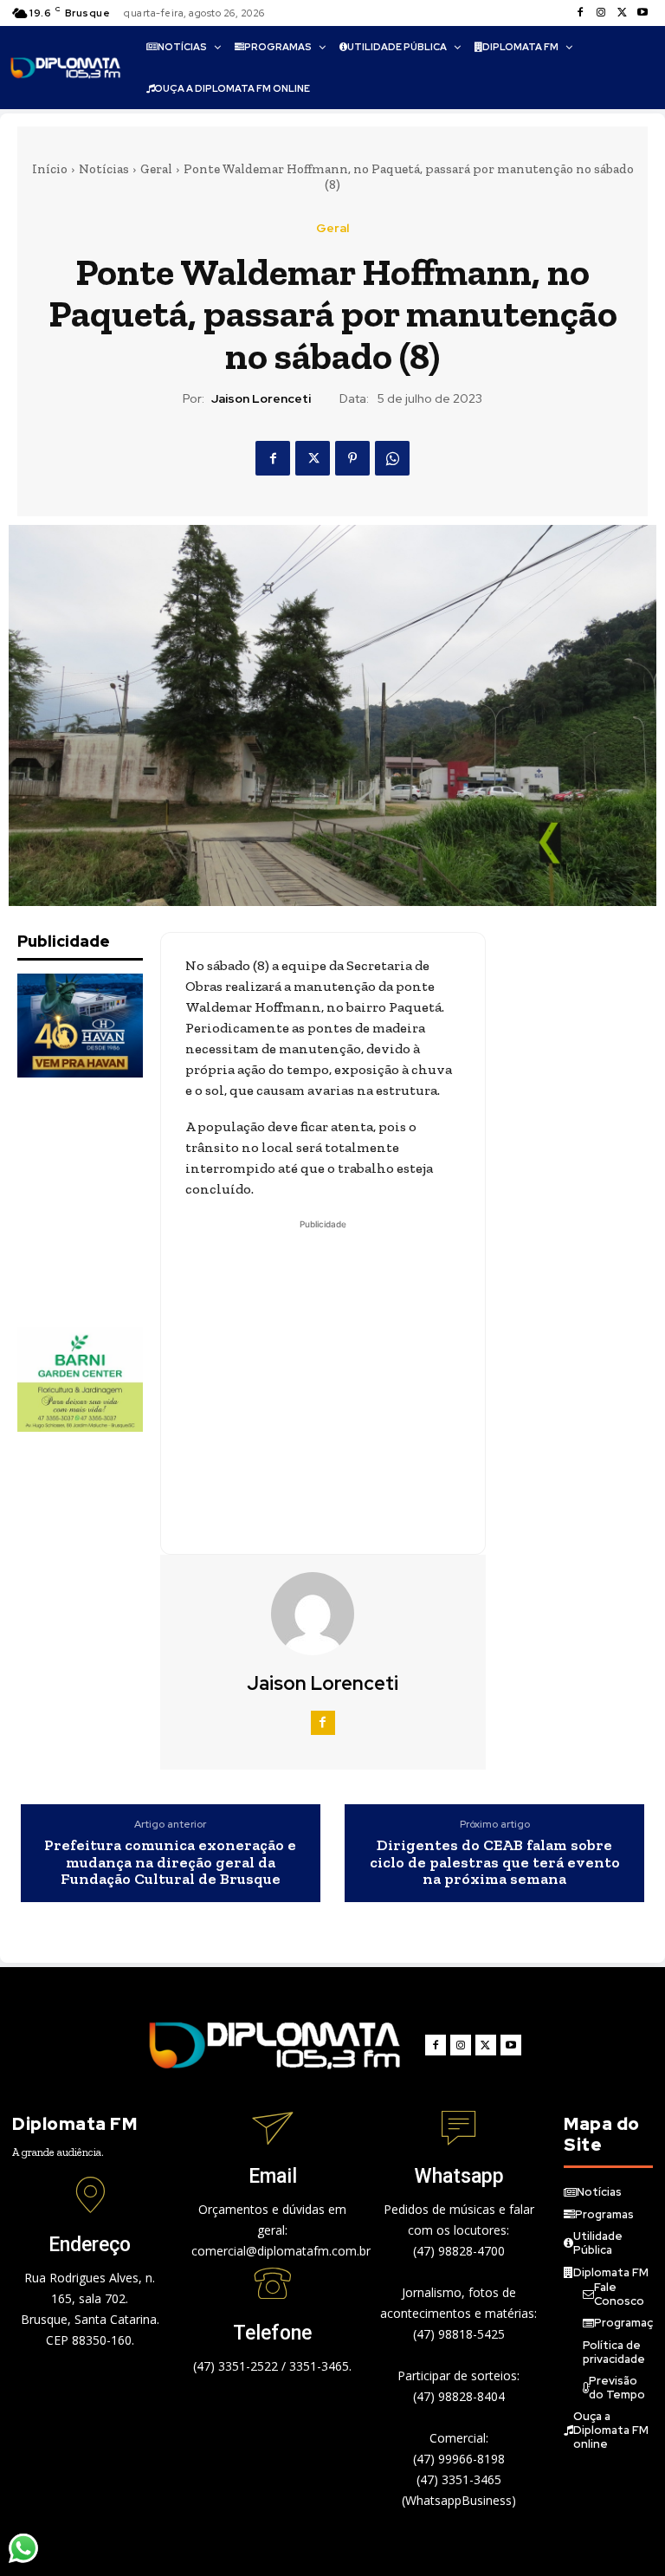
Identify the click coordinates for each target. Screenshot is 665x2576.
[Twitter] (622, 13)
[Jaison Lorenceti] (323, 1614)
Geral (156, 169)
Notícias (104, 169)
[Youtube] (642, 13)
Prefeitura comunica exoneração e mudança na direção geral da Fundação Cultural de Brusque (170, 1863)
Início (50, 169)
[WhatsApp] (392, 458)
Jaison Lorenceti (261, 399)
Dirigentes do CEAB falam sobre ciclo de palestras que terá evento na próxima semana (495, 1863)
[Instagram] (601, 13)
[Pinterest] (352, 458)
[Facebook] (580, 13)
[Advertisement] (104, 1202)
